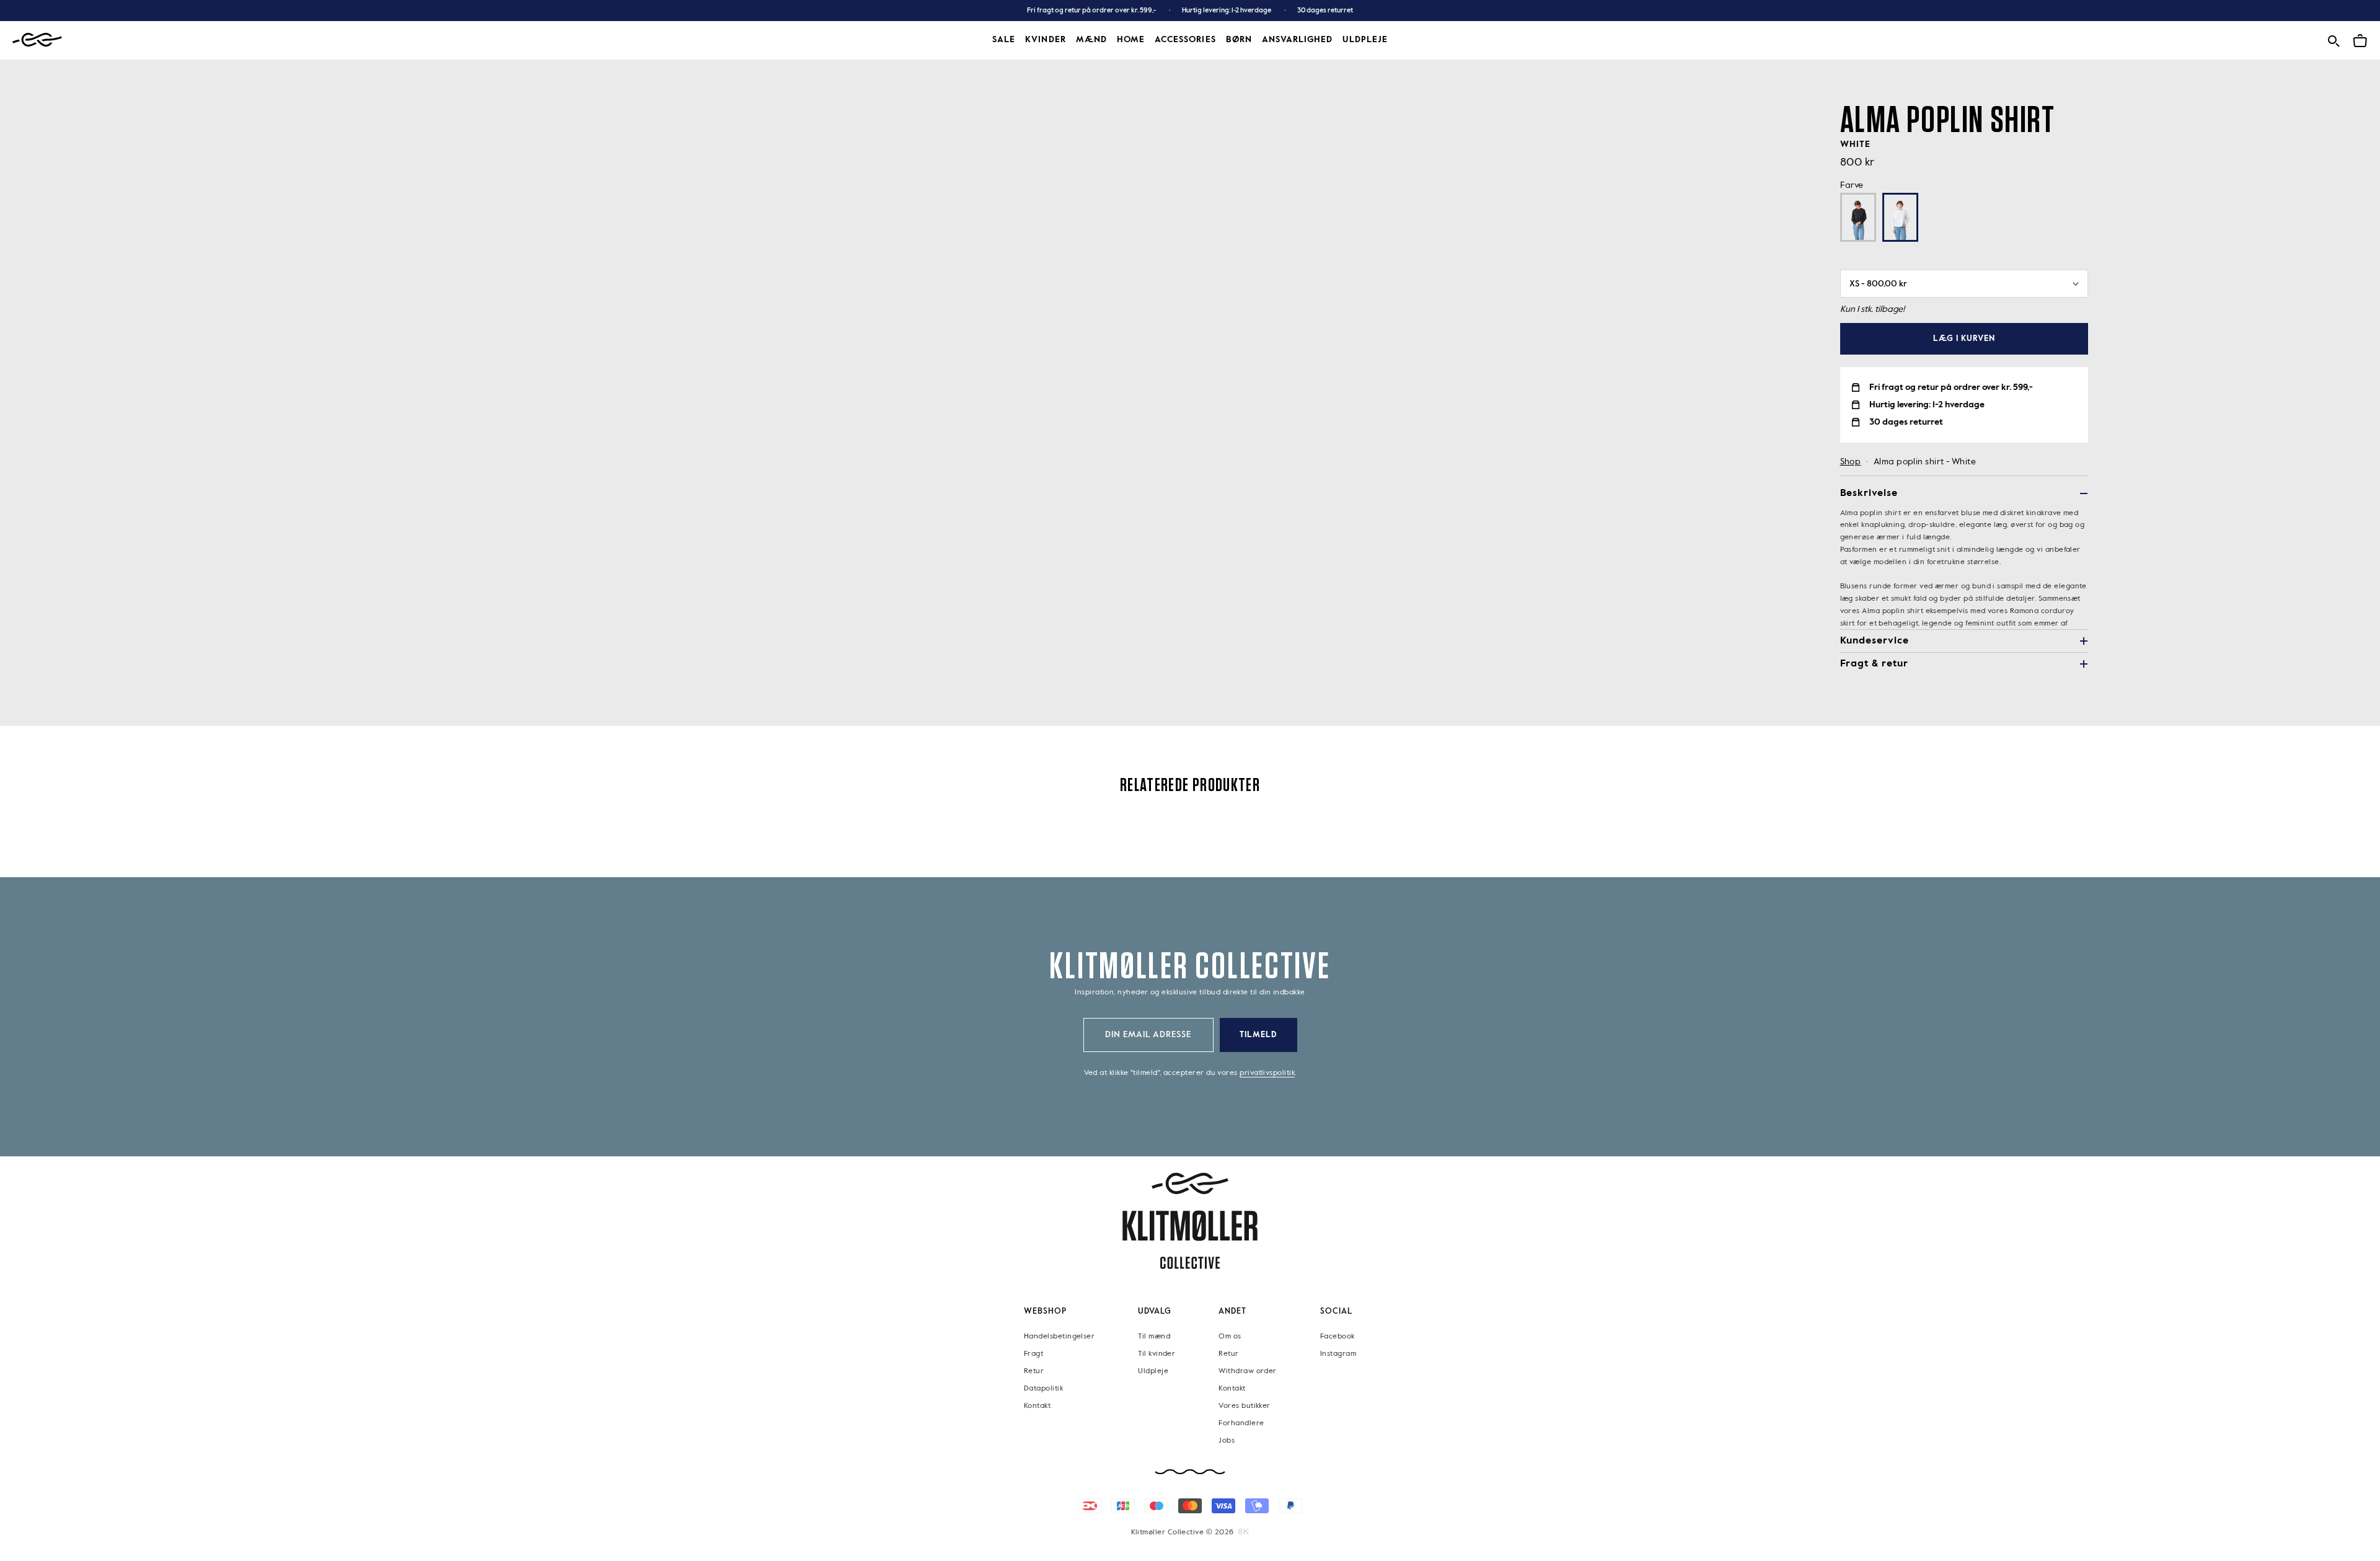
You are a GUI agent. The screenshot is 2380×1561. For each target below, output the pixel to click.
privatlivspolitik (1267, 1073)
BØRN (1239, 40)
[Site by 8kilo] (1244, 1532)
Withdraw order (1247, 1371)
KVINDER (1045, 40)
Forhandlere (1241, 1423)
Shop (1851, 462)
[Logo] (37, 40)
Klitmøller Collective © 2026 (1183, 1532)
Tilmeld (1258, 1035)
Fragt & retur (1874, 664)
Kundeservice (1875, 641)
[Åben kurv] (2360, 39)
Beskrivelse (1869, 493)
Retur (1034, 1371)
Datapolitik (1043, 1389)
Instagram (1338, 1354)
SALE (1004, 40)
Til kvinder (1157, 1354)
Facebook (1338, 1337)
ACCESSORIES (1185, 40)
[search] (2334, 39)
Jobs (1227, 1441)
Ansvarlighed (1298, 40)
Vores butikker (1244, 1406)
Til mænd (1154, 1337)
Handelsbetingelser (1059, 1337)
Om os (1230, 1337)
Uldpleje (1365, 40)
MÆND (1091, 40)
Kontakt (1037, 1406)
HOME (1131, 40)
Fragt (1034, 1354)
